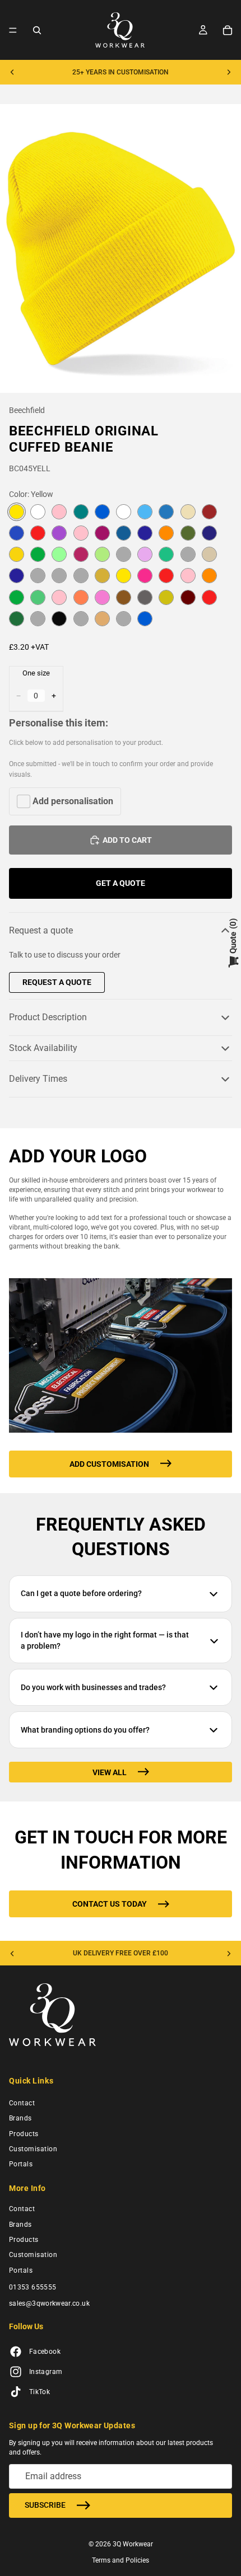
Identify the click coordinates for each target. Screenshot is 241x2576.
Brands (20, 2119)
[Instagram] (16, 2372)
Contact (22, 2103)
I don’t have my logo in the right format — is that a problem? (105, 1640)
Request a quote (41, 930)
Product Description (48, 1017)
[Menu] (13, 30)
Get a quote (121, 883)
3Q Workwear (133, 2544)
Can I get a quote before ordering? (81, 1593)
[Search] (37, 30)
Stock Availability (43, 1048)
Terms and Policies (121, 2560)
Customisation (33, 2149)
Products (24, 2134)
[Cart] (228, 30)
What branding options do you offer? (85, 1730)
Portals (21, 2165)
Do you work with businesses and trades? (93, 1687)
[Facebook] (16, 2352)
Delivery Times (38, 1079)
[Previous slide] (12, 72)
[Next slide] (229, 72)
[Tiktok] (16, 2392)
